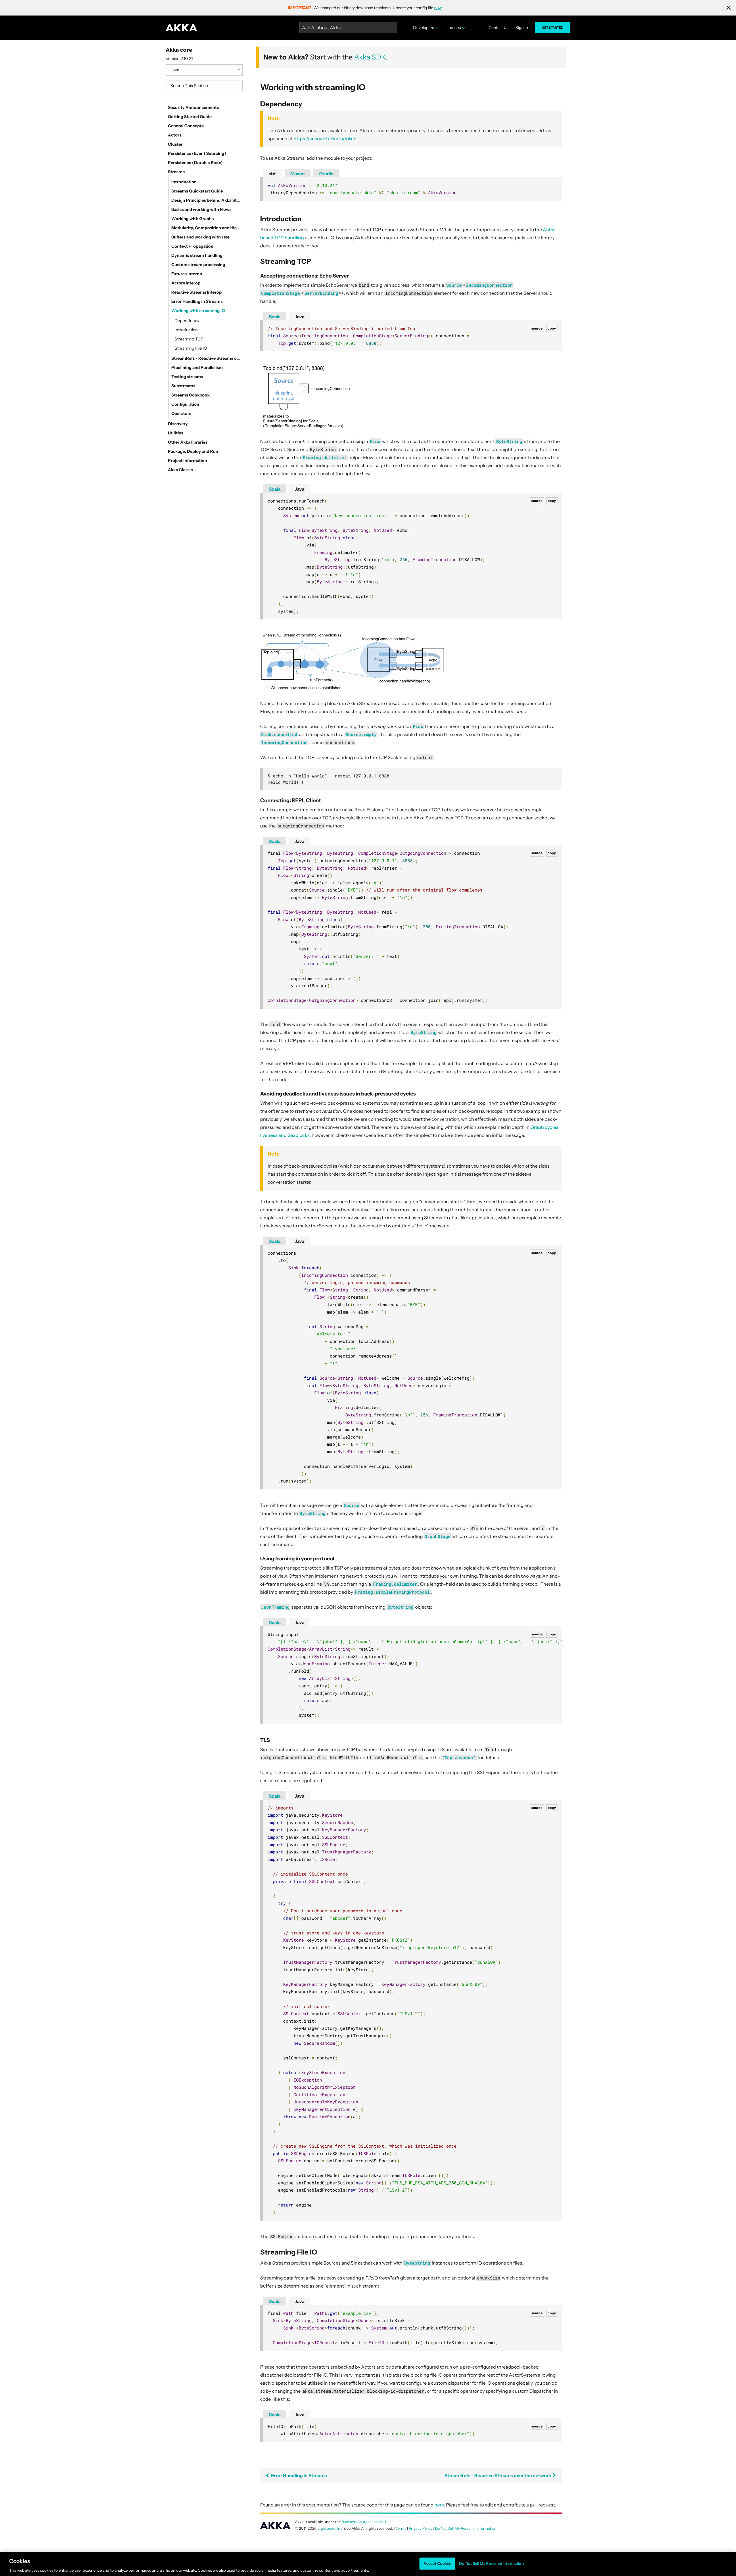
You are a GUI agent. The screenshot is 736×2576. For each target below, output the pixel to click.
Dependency (187, 321)
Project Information (187, 461)
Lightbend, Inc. (330, 2528)
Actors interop (186, 283)
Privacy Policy (421, 2528)
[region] (368, 2564)
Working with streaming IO (198, 311)
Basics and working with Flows (201, 209)
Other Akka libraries (188, 442)
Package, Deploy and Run (193, 451)
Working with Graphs (192, 219)
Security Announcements (193, 107)
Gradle (326, 174)
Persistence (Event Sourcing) (197, 153)
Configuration (185, 404)
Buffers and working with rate (200, 237)
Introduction (184, 182)
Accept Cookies (438, 2563)
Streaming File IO (191, 348)
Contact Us (499, 28)
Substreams (183, 386)
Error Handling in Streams (197, 301)
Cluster (175, 144)
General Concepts (186, 126)
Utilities (176, 433)
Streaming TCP (189, 339)
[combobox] (204, 86)
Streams (176, 172)
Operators (181, 413)
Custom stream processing (198, 265)
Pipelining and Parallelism (197, 367)
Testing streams (187, 377)
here (439, 2505)
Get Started (553, 28)
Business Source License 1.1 (364, 2522)
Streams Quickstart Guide (197, 191)
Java (300, 317)
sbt (272, 174)
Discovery (178, 424)
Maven (298, 174)
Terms (401, 2528)
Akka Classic (180, 470)
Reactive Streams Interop (197, 292)
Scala (275, 317)
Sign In (522, 28)
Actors (175, 135)
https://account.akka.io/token (325, 138)
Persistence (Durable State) (195, 163)
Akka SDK (370, 57)
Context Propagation (192, 246)
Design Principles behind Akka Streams (206, 200)
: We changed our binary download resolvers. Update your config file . (365, 8)
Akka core (179, 50)
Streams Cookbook (190, 395)
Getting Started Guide (190, 117)
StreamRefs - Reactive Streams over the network (206, 358)
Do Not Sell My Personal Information (491, 2563)
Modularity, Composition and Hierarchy (206, 228)
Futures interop (187, 274)
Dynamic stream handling (197, 255)
